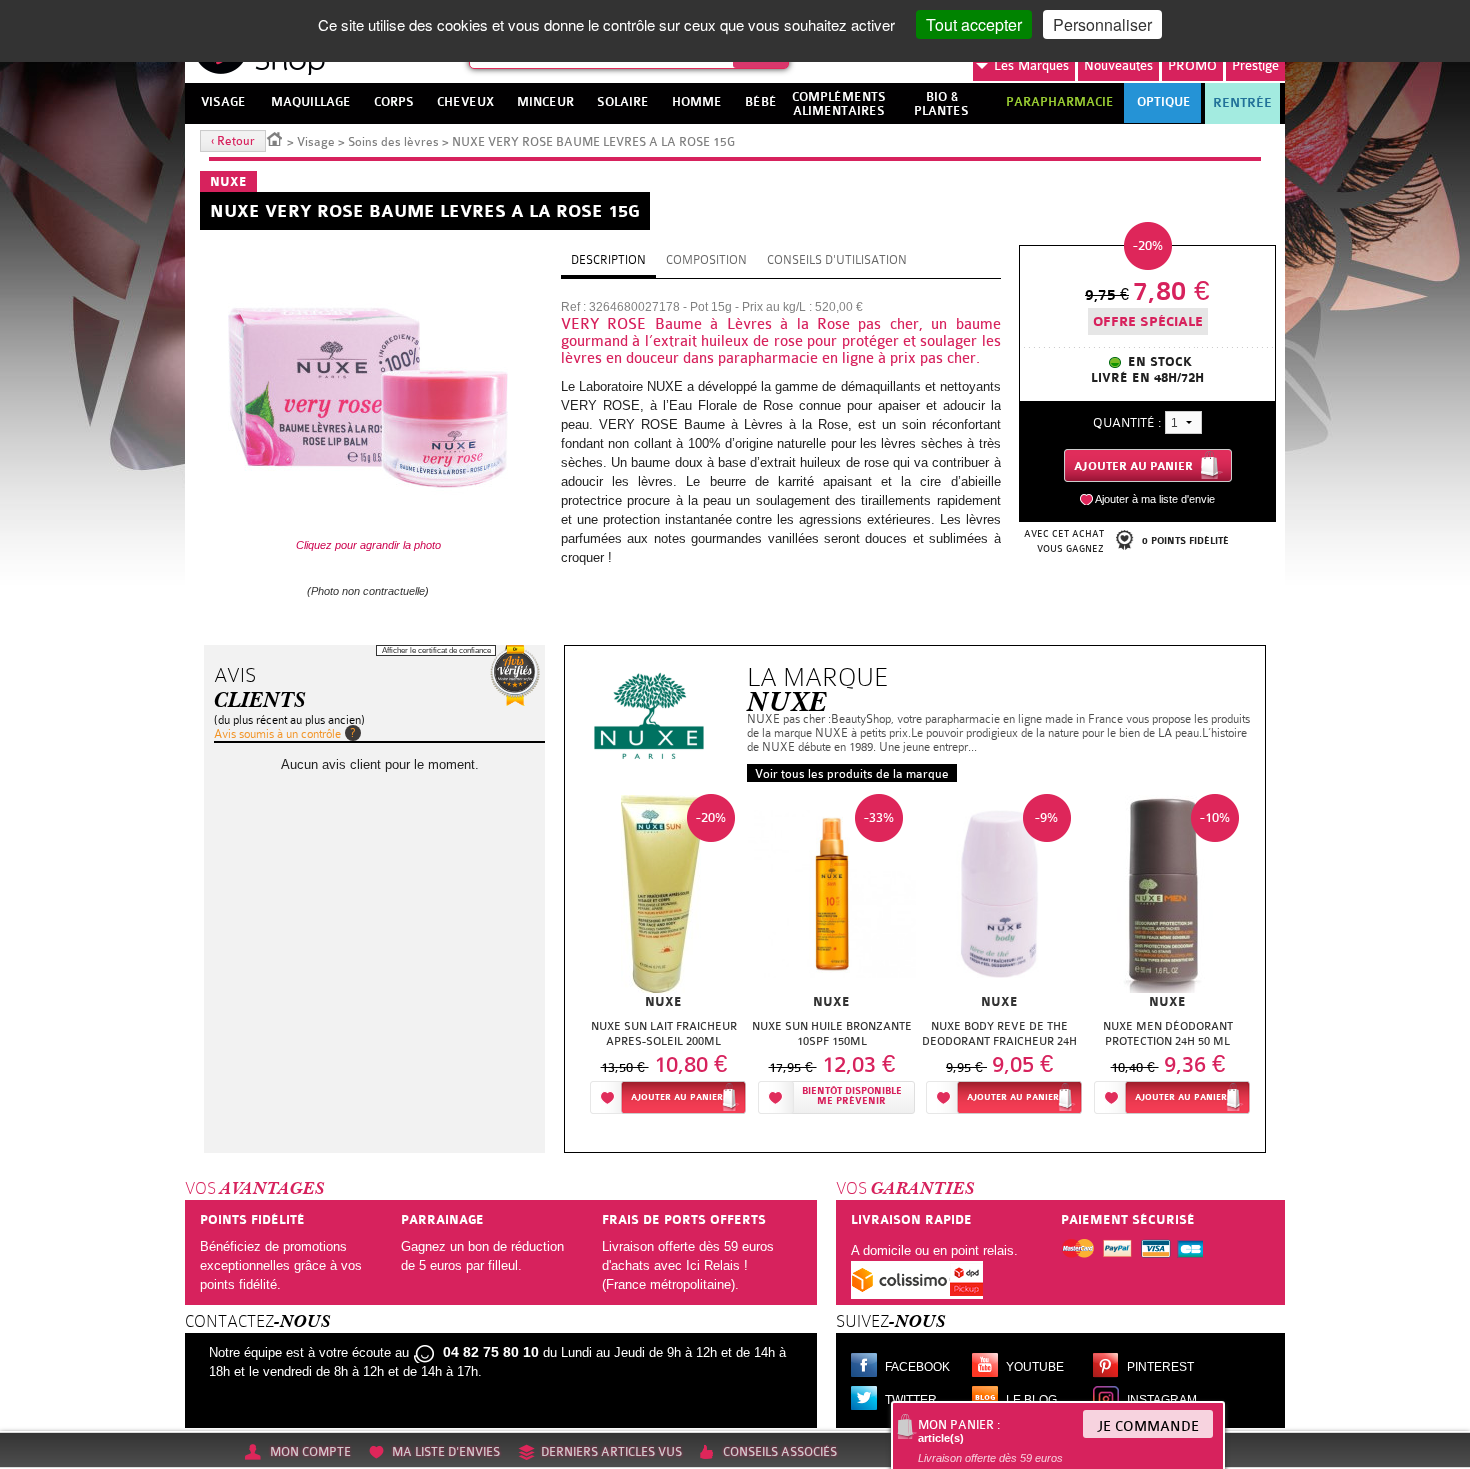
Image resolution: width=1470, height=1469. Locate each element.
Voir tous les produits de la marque (852, 774)
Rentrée (1242, 103)
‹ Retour (233, 141)
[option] (664, 959)
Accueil (275, 138)
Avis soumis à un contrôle (277, 734)
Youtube (1035, 1367)
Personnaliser (1102, 24)
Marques (1031, 65)
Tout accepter (974, 24)
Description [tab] (608, 260)
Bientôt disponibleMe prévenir (852, 1096)
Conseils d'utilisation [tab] (837, 260)
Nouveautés (1118, 65)
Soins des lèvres (393, 142)
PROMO (1192, 65)
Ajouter (677, 1097)
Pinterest (1160, 1367)
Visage (316, 142)
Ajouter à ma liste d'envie (1155, 499)
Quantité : (1127, 422)
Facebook (917, 1367)
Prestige (1255, 65)
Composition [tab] (706, 260)
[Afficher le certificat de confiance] (515, 675)
